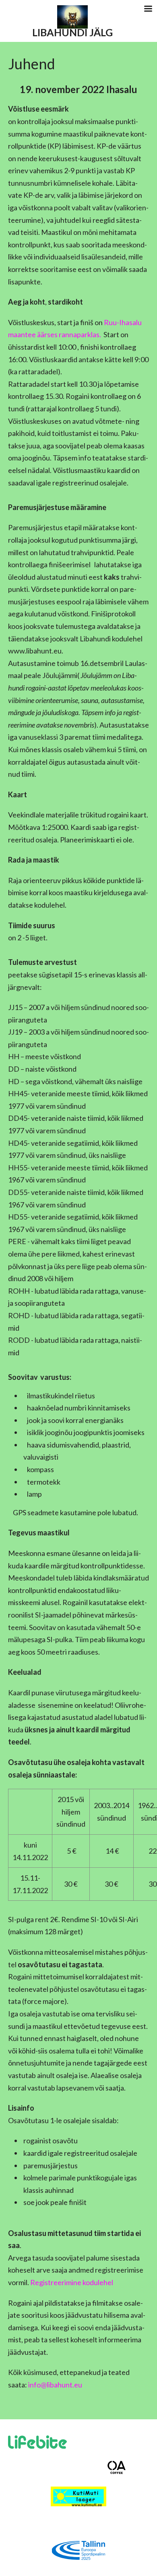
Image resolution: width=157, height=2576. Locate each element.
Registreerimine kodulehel (72, 2282)
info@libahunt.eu (55, 2385)
